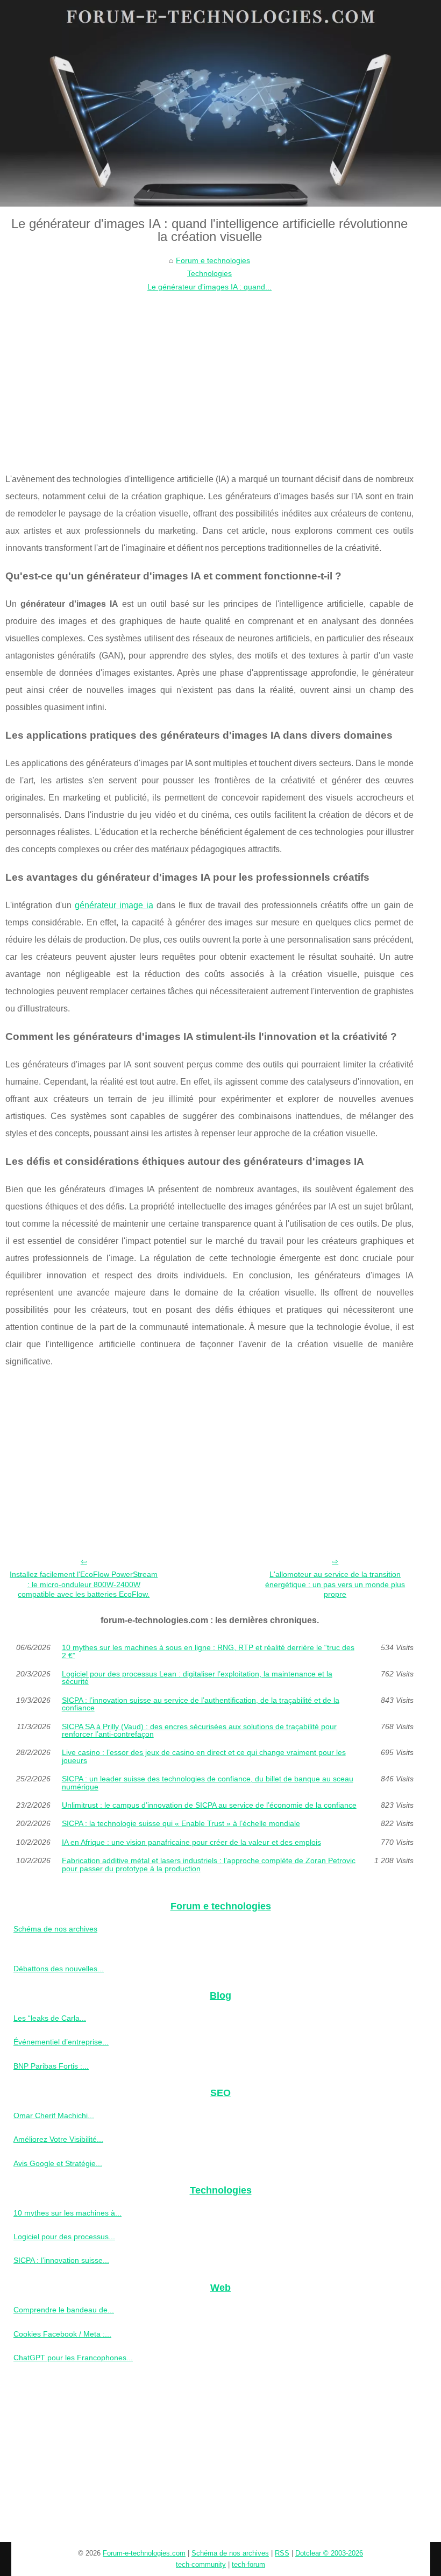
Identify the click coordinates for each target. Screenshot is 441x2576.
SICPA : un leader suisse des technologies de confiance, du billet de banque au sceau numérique (208, 1783)
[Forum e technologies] (220, 103)
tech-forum (248, 2564)
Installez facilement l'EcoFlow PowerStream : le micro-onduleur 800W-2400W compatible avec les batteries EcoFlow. (84, 1584)
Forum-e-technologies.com (144, 2553)
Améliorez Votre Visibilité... (58, 2139)
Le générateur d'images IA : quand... (209, 287)
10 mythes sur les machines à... (67, 2213)
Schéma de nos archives (55, 1929)
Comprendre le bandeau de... (64, 2310)
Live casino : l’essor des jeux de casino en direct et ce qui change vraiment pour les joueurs (204, 1756)
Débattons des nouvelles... (59, 1969)
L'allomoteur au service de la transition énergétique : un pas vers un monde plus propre (335, 1584)
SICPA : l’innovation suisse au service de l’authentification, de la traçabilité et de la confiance (201, 1704)
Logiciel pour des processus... (64, 2237)
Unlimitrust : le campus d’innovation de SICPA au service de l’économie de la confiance (209, 1805)
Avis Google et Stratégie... (58, 2163)
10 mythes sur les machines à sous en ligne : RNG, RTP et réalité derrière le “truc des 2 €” (208, 1651)
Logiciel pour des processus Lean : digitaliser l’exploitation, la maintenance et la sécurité (197, 1678)
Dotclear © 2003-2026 (329, 2553)
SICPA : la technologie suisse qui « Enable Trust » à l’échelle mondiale (181, 1823)
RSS (282, 2553)
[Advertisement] (209, 374)
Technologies (209, 273)
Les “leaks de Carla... (50, 2018)
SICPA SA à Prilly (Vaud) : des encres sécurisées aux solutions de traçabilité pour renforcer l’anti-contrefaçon (199, 1731)
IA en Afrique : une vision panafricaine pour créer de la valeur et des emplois (191, 1842)
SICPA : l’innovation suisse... (61, 2260)
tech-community (201, 2564)
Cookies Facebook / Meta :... (62, 2334)
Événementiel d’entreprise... (61, 2042)
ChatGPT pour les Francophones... (73, 2358)
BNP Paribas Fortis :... (51, 2066)
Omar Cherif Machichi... (54, 2115)
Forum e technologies (213, 260)
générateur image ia (114, 905)
